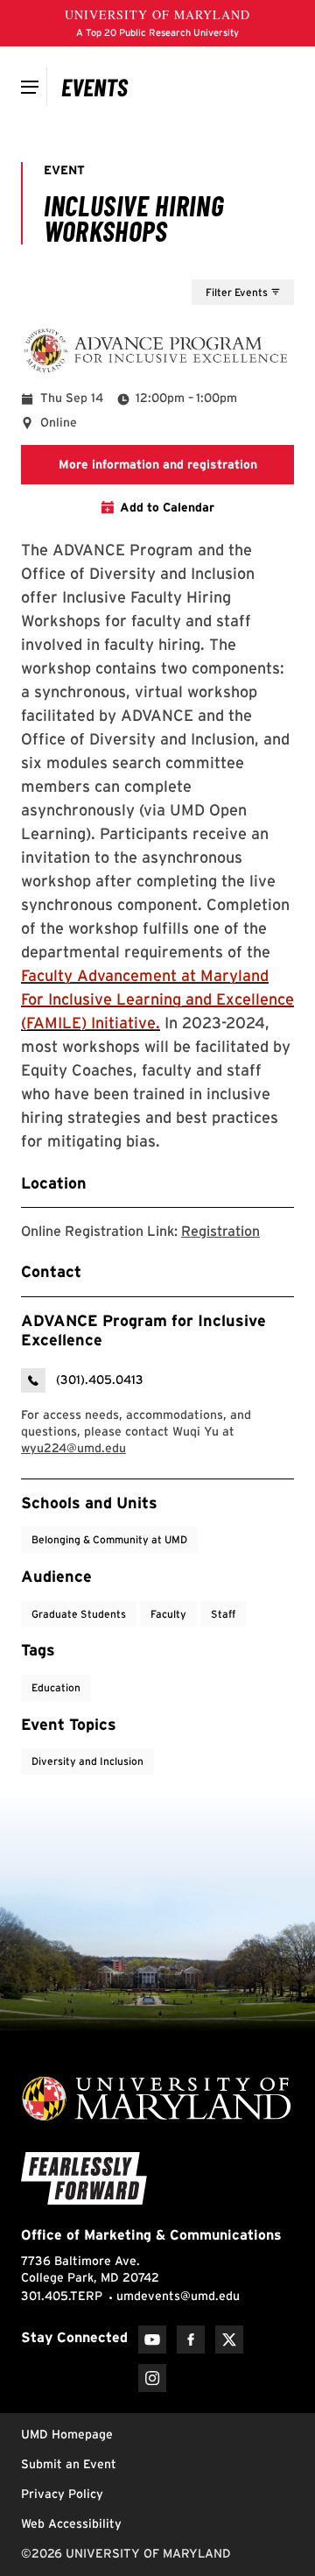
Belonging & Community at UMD (109, 1539)
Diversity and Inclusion (87, 1761)
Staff (223, 1614)
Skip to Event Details (209, 263)
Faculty (168, 1614)
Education (56, 1687)
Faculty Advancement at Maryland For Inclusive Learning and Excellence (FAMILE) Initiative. (157, 999)
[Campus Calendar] (95, 87)
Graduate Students (79, 1614)
